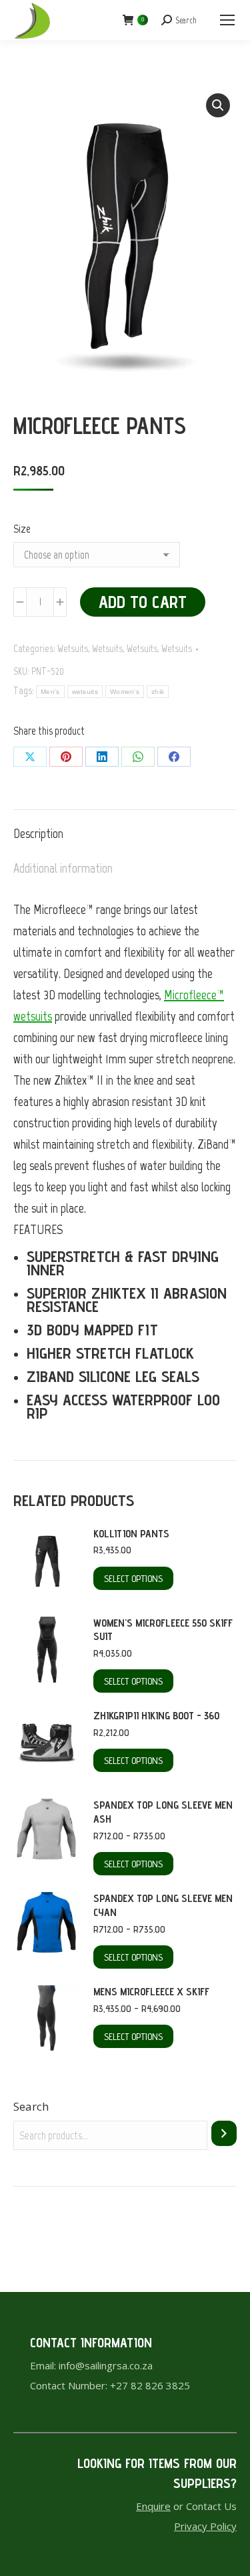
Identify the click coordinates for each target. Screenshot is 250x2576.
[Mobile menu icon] (227, 20)
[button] (218, 105)
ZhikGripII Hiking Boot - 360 (156, 1716)
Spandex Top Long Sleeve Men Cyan (163, 1905)
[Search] (224, 2133)
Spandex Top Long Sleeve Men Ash (163, 1812)
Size (22, 529)
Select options (133, 1579)
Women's (125, 692)
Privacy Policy (205, 2526)
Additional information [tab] (63, 868)
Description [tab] (38, 833)
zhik (158, 692)
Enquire (153, 2506)
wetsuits (85, 692)
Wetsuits (73, 649)
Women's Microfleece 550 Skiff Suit (163, 1630)
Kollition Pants (131, 1534)
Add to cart (143, 602)
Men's (50, 692)
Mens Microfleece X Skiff (151, 1992)
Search (31, 2106)
